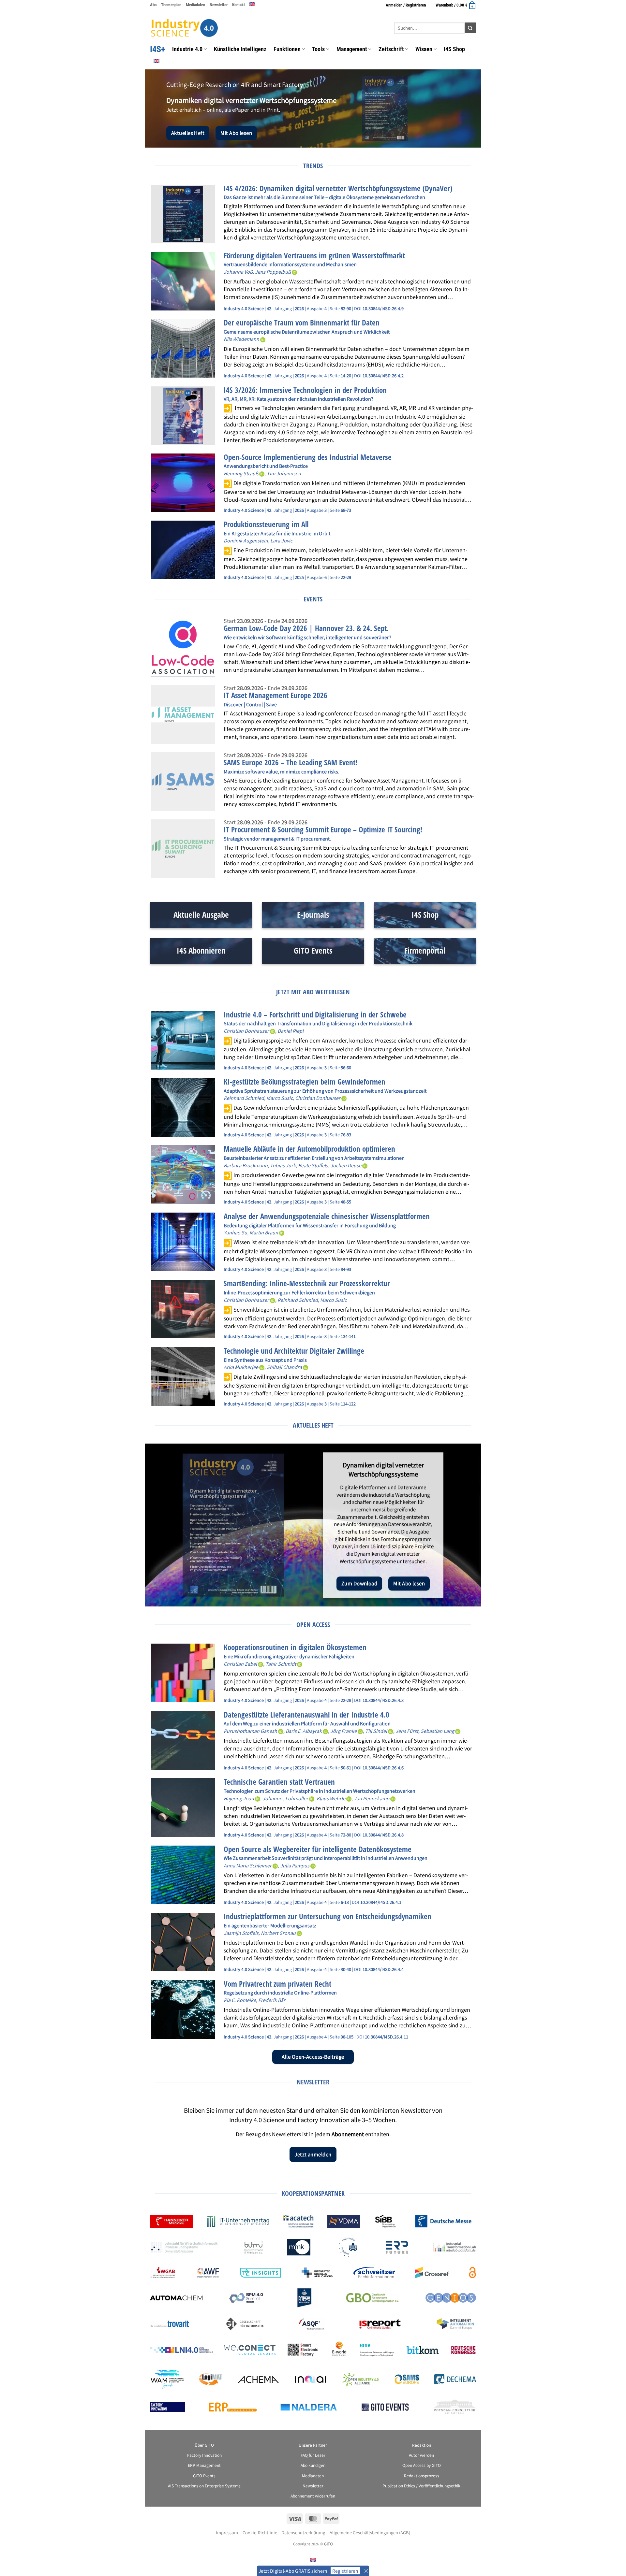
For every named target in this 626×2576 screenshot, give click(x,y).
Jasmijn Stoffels (241, 1933)
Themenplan (171, 5)
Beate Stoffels (313, 1165)
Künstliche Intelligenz (240, 49)
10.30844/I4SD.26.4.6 (383, 1768)
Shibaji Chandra (284, 1367)
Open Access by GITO (422, 2465)
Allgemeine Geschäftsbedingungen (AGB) (370, 2533)
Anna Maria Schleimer (248, 1865)
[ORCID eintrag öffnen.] (294, 272)
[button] (456, 5)
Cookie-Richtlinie (260, 2533)
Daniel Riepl (291, 1031)
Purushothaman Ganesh (250, 1731)
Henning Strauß (241, 473)
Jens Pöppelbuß (273, 272)
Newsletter (219, 5)
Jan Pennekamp (372, 1798)
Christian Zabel (240, 1664)
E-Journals (313, 915)
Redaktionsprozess (422, 2475)
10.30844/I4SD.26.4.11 (387, 2037)
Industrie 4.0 (187, 49)
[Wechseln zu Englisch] (252, 4)
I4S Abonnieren (201, 950)
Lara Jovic (281, 540)
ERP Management (204, 2465)
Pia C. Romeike (240, 2000)
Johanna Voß (238, 272)
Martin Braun (264, 1232)
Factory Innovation (204, 2455)
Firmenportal (425, 950)
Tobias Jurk (283, 1165)
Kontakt (238, 5)
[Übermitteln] (470, 28)
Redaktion (422, 2445)
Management (352, 49)
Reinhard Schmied (244, 1098)
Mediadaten (195, 5)
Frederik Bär (272, 2000)
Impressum (227, 2533)
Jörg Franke (343, 1731)
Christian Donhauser (246, 1031)
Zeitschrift (391, 49)
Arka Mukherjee (241, 1367)
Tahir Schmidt (281, 1664)
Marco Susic (280, 1098)
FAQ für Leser (313, 2455)
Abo (153, 5)
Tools (318, 49)
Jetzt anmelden (313, 2154)
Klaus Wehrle (331, 1798)
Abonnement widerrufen (313, 2496)
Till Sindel (376, 1731)
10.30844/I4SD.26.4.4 (383, 1969)
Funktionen (287, 49)
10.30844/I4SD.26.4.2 (383, 375)
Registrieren (345, 2571)
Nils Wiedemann (241, 339)
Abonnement (348, 2134)
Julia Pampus (295, 1865)
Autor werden (421, 2455)
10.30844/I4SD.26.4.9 (383, 308)
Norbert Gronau (278, 1933)
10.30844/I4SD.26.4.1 (381, 1902)
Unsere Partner (313, 2445)
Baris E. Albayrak (304, 1731)
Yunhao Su (235, 1232)
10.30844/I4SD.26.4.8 (383, 1835)
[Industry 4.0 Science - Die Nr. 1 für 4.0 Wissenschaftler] (185, 28)
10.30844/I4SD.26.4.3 (383, 1700)
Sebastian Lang (437, 1731)
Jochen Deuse (346, 1165)
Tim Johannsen (284, 473)
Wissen (424, 49)
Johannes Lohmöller (285, 1798)
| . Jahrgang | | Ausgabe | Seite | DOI (293, 308)
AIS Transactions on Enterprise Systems (204, 2486)
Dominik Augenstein (246, 540)
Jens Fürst (407, 1731)
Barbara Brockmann (246, 1165)
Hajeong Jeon (239, 1798)
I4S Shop (454, 49)
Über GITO (204, 2445)
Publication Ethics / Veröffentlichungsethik (421, 2486)
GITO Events (313, 950)
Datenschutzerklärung (303, 2533)
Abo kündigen (313, 2465)
